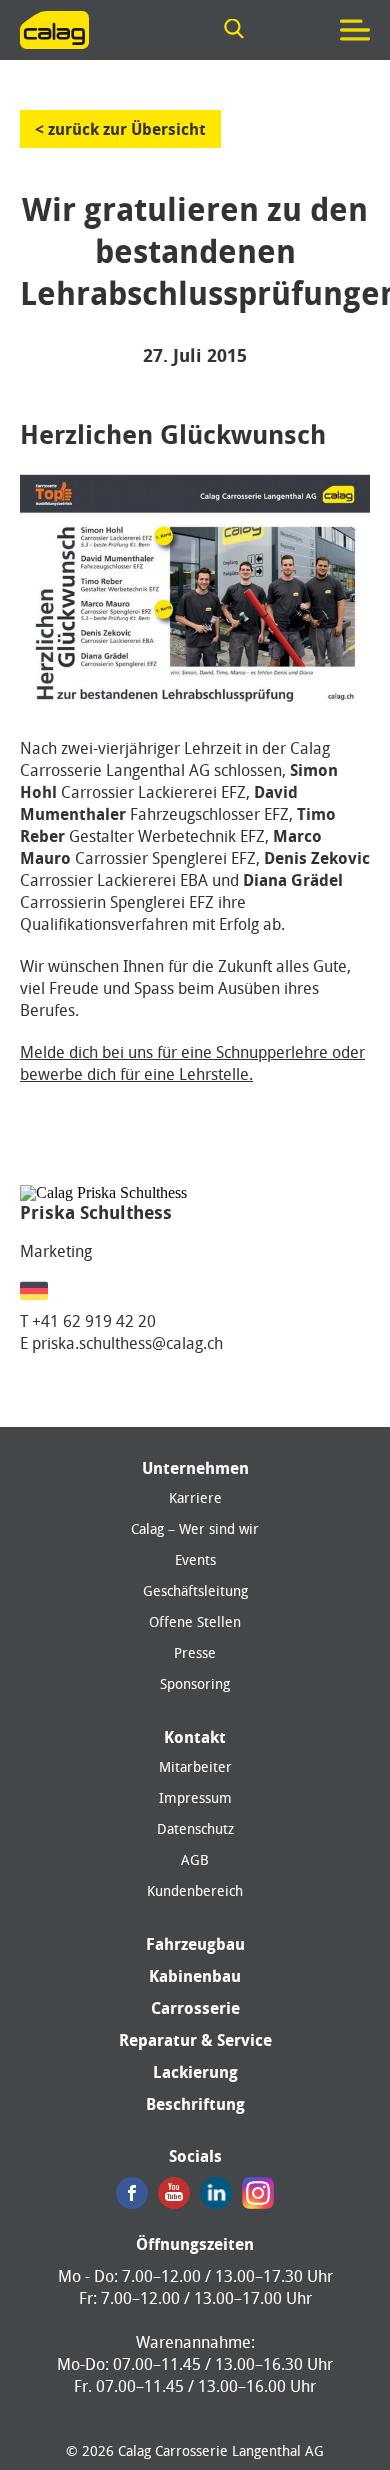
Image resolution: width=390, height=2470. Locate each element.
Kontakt (195, 1737)
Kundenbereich (195, 1891)
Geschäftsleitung (195, 1591)
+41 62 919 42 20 (94, 1321)
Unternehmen (195, 1468)
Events (195, 1560)
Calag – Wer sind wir (195, 1529)
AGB (195, 1860)
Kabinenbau (195, 1976)
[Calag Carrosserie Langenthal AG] (54, 30)
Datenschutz (195, 1829)
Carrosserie (195, 2008)
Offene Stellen (195, 1622)
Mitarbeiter (195, 1767)
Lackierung (195, 2072)
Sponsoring (195, 1684)
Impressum (195, 1798)
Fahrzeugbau (195, 1944)
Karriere (195, 1498)
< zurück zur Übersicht (120, 129)
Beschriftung (195, 2104)
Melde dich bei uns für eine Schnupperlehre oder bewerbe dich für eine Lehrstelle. (192, 1063)
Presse (195, 1653)
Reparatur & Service (195, 2040)
